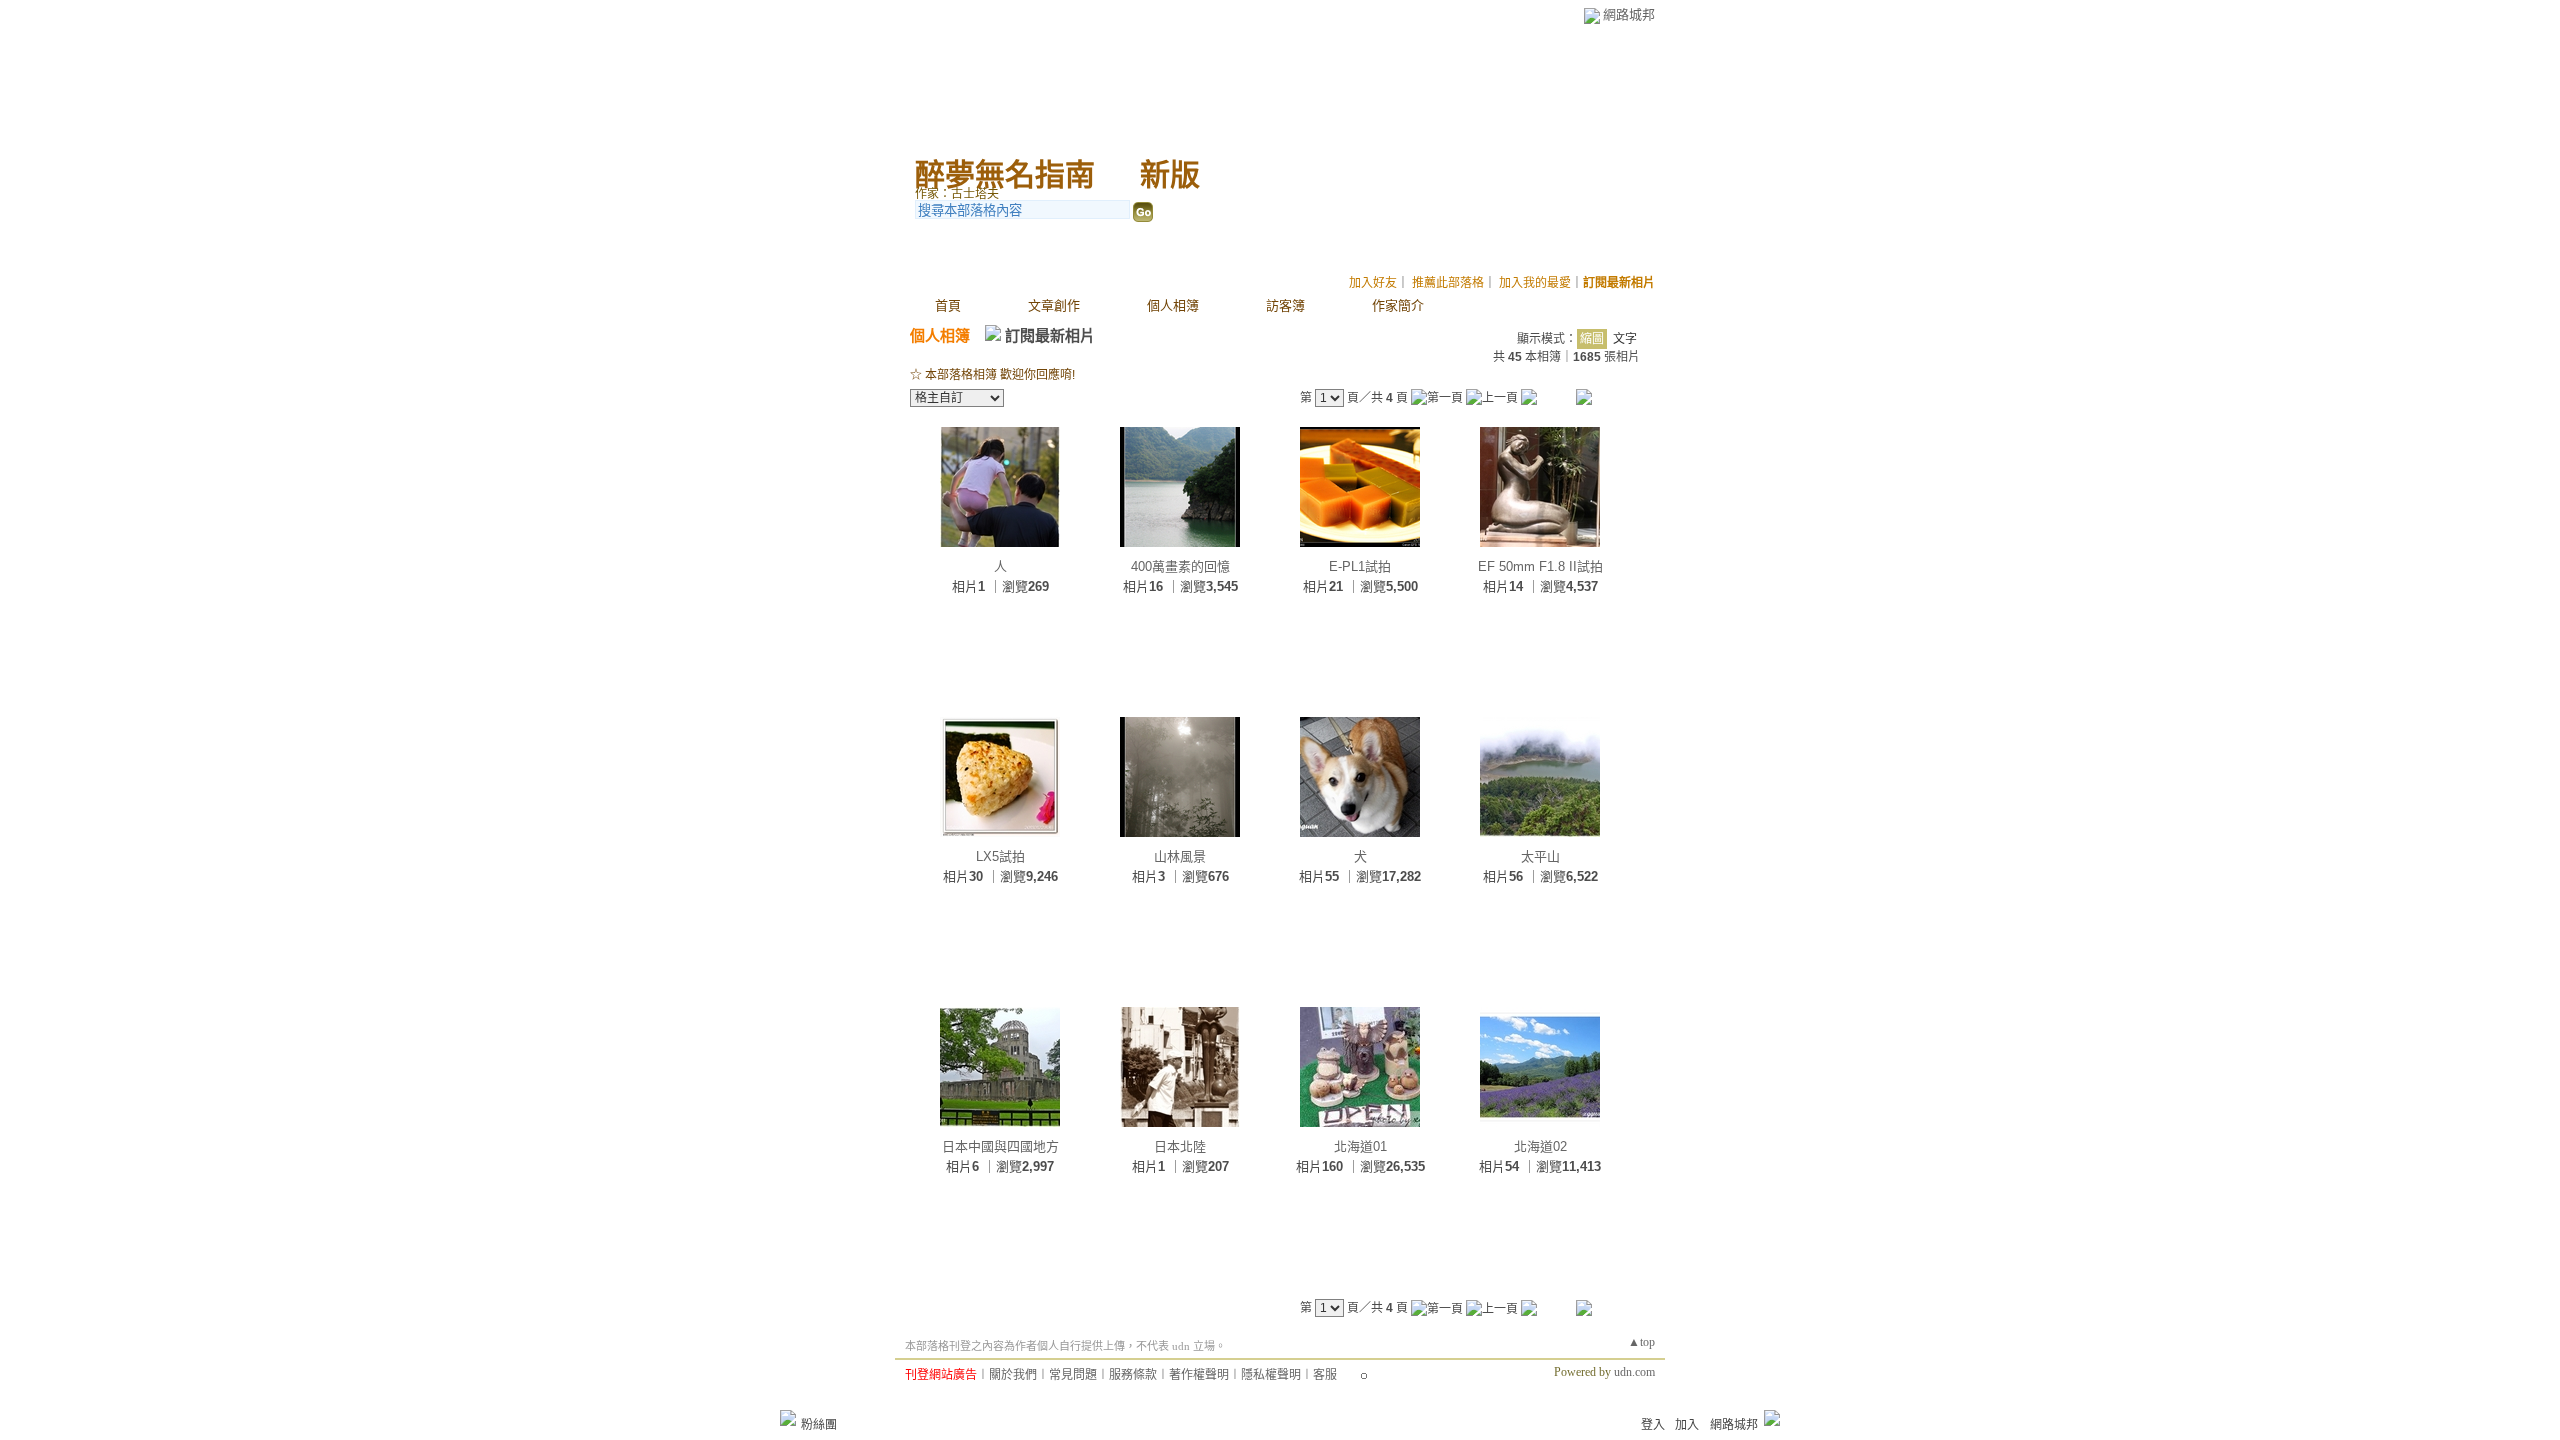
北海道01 (1360, 1146)
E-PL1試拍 (1360, 566)
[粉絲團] (788, 1418)
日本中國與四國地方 (1000, 1146)
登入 (1653, 1425)
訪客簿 (1285, 305)
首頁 (948, 305)
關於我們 (1013, 1375)
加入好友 (1373, 283)
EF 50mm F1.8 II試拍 (1540, 566)
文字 (1625, 339)
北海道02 (1540, 1146)
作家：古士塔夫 (957, 194)
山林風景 (1180, 856)
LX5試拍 (1000, 856)
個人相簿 (1173, 305)
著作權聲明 (1199, 1375)
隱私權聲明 (1271, 1375)
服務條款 (1133, 1375)
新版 (1170, 174)
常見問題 (1073, 1375)
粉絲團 (819, 1425)
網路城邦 (1629, 14)
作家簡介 (1398, 305)
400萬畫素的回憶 (1180, 566)
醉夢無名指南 (1005, 174)
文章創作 (1054, 305)
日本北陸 (1180, 1146)
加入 (1687, 1425)
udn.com (1634, 1372)
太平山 (1540, 856)
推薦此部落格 (1448, 283)
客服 (1325, 1375)
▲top (1641, 1342)
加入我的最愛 (1535, 283)
